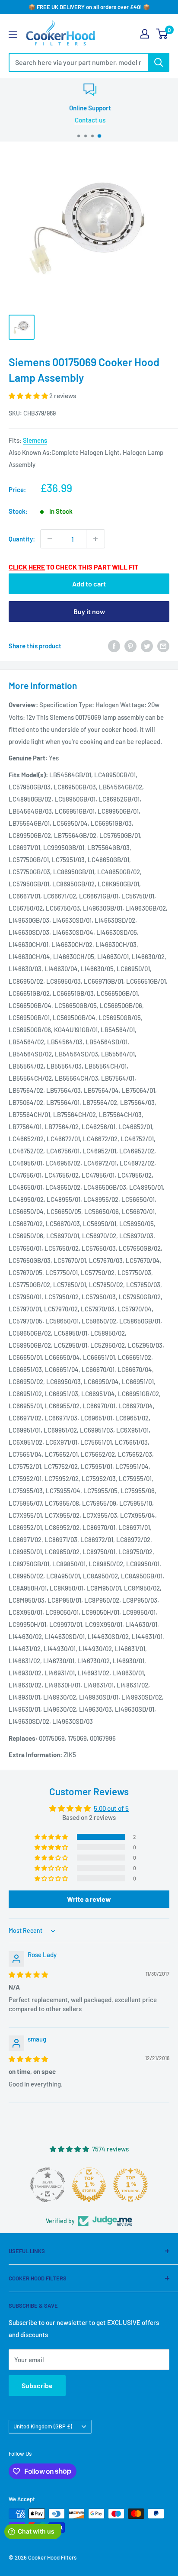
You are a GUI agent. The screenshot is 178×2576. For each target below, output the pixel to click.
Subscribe (37, 2385)
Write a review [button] (89, 1899)
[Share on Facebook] (114, 646)
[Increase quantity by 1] (95, 539)
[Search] (159, 62)
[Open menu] (13, 34)
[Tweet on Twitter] (147, 646)
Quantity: (22, 539)
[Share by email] (163, 646)
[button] (29, 396)
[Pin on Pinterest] (130, 646)
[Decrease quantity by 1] (50, 539)
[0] (162, 34)
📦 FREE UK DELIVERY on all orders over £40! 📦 (89, 7)
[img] (28, 1974)
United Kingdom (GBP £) (43, 2426)
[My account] (145, 34)
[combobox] (78, 62)
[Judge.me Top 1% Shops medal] (89, 2185)
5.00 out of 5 (111, 1808)
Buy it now (89, 611)
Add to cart (89, 584)
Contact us (89, 120)
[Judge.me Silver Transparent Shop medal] (48, 2185)
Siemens (35, 440)
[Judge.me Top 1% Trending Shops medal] (130, 2185)
